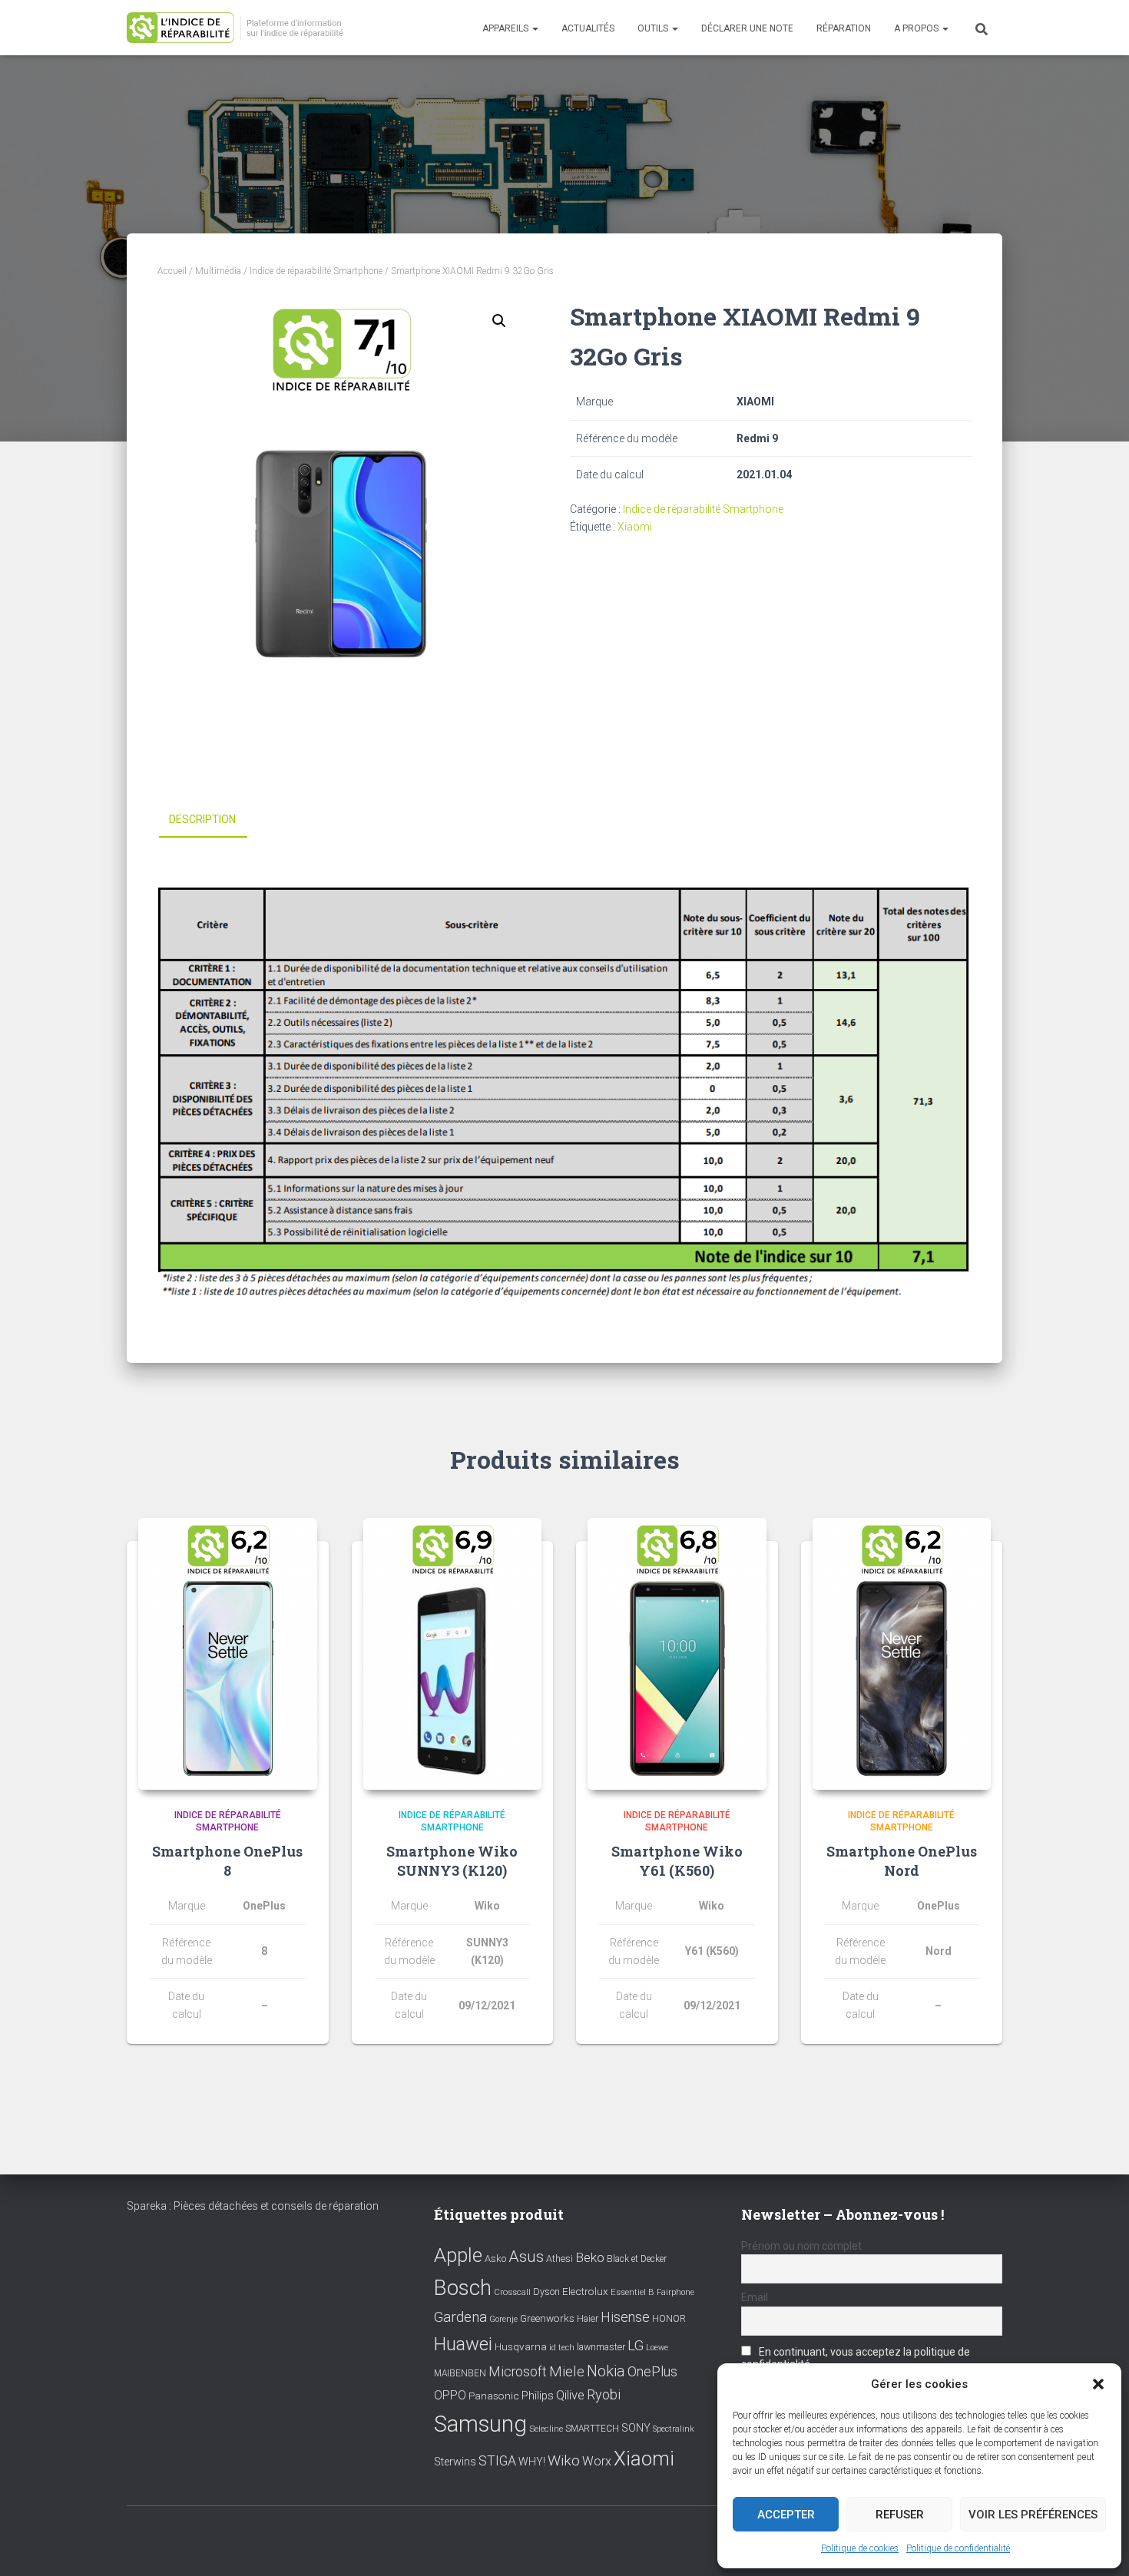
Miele (567, 2372)
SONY (636, 2428)
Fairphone (675, 2292)
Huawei (463, 2344)
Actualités (588, 28)
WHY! (532, 2462)
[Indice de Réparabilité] (240, 28)
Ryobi (604, 2394)
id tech (562, 2348)
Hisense (625, 2317)
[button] (1098, 2384)
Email (755, 2297)
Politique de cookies (860, 2548)
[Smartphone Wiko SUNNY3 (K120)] (453, 1654)
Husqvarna (521, 2346)
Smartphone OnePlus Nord (902, 1861)
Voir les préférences (1033, 2515)
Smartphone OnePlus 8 (227, 1861)
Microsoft (518, 2372)
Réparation (844, 28)
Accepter (786, 2515)
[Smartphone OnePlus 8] (228, 1654)
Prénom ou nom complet (801, 2246)
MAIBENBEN (460, 2373)
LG (636, 2346)
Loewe (657, 2348)
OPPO (450, 2395)
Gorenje (503, 2319)
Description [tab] (202, 819)
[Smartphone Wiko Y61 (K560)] (677, 1654)
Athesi (560, 2259)
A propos (917, 28)
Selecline (546, 2429)
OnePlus (652, 2371)
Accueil (172, 271)
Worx (597, 2461)
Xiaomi (635, 527)
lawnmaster (601, 2347)
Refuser (900, 2515)
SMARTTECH (592, 2429)
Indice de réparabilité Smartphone (316, 271)
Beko (590, 2257)
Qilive (570, 2395)
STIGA (497, 2461)
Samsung (480, 2424)
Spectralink (674, 2429)
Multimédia (218, 271)
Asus (526, 2257)
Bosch (463, 2288)
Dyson (546, 2292)
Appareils (507, 28)
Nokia (606, 2371)
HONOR (669, 2319)
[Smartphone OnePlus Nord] (902, 1654)
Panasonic (494, 2396)
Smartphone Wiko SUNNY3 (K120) (452, 1861)
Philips (538, 2396)
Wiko (564, 2460)
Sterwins (455, 2462)
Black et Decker (637, 2259)
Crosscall (512, 2292)
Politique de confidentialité (958, 2548)
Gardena (460, 2317)
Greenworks (547, 2318)
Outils (654, 28)
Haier (588, 2318)
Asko (495, 2259)
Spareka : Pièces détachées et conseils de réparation (253, 2206)
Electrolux (585, 2291)
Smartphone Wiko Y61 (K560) (677, 1861)
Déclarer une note (747, 28)
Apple (458, 2255)
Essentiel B (632, 2292)
